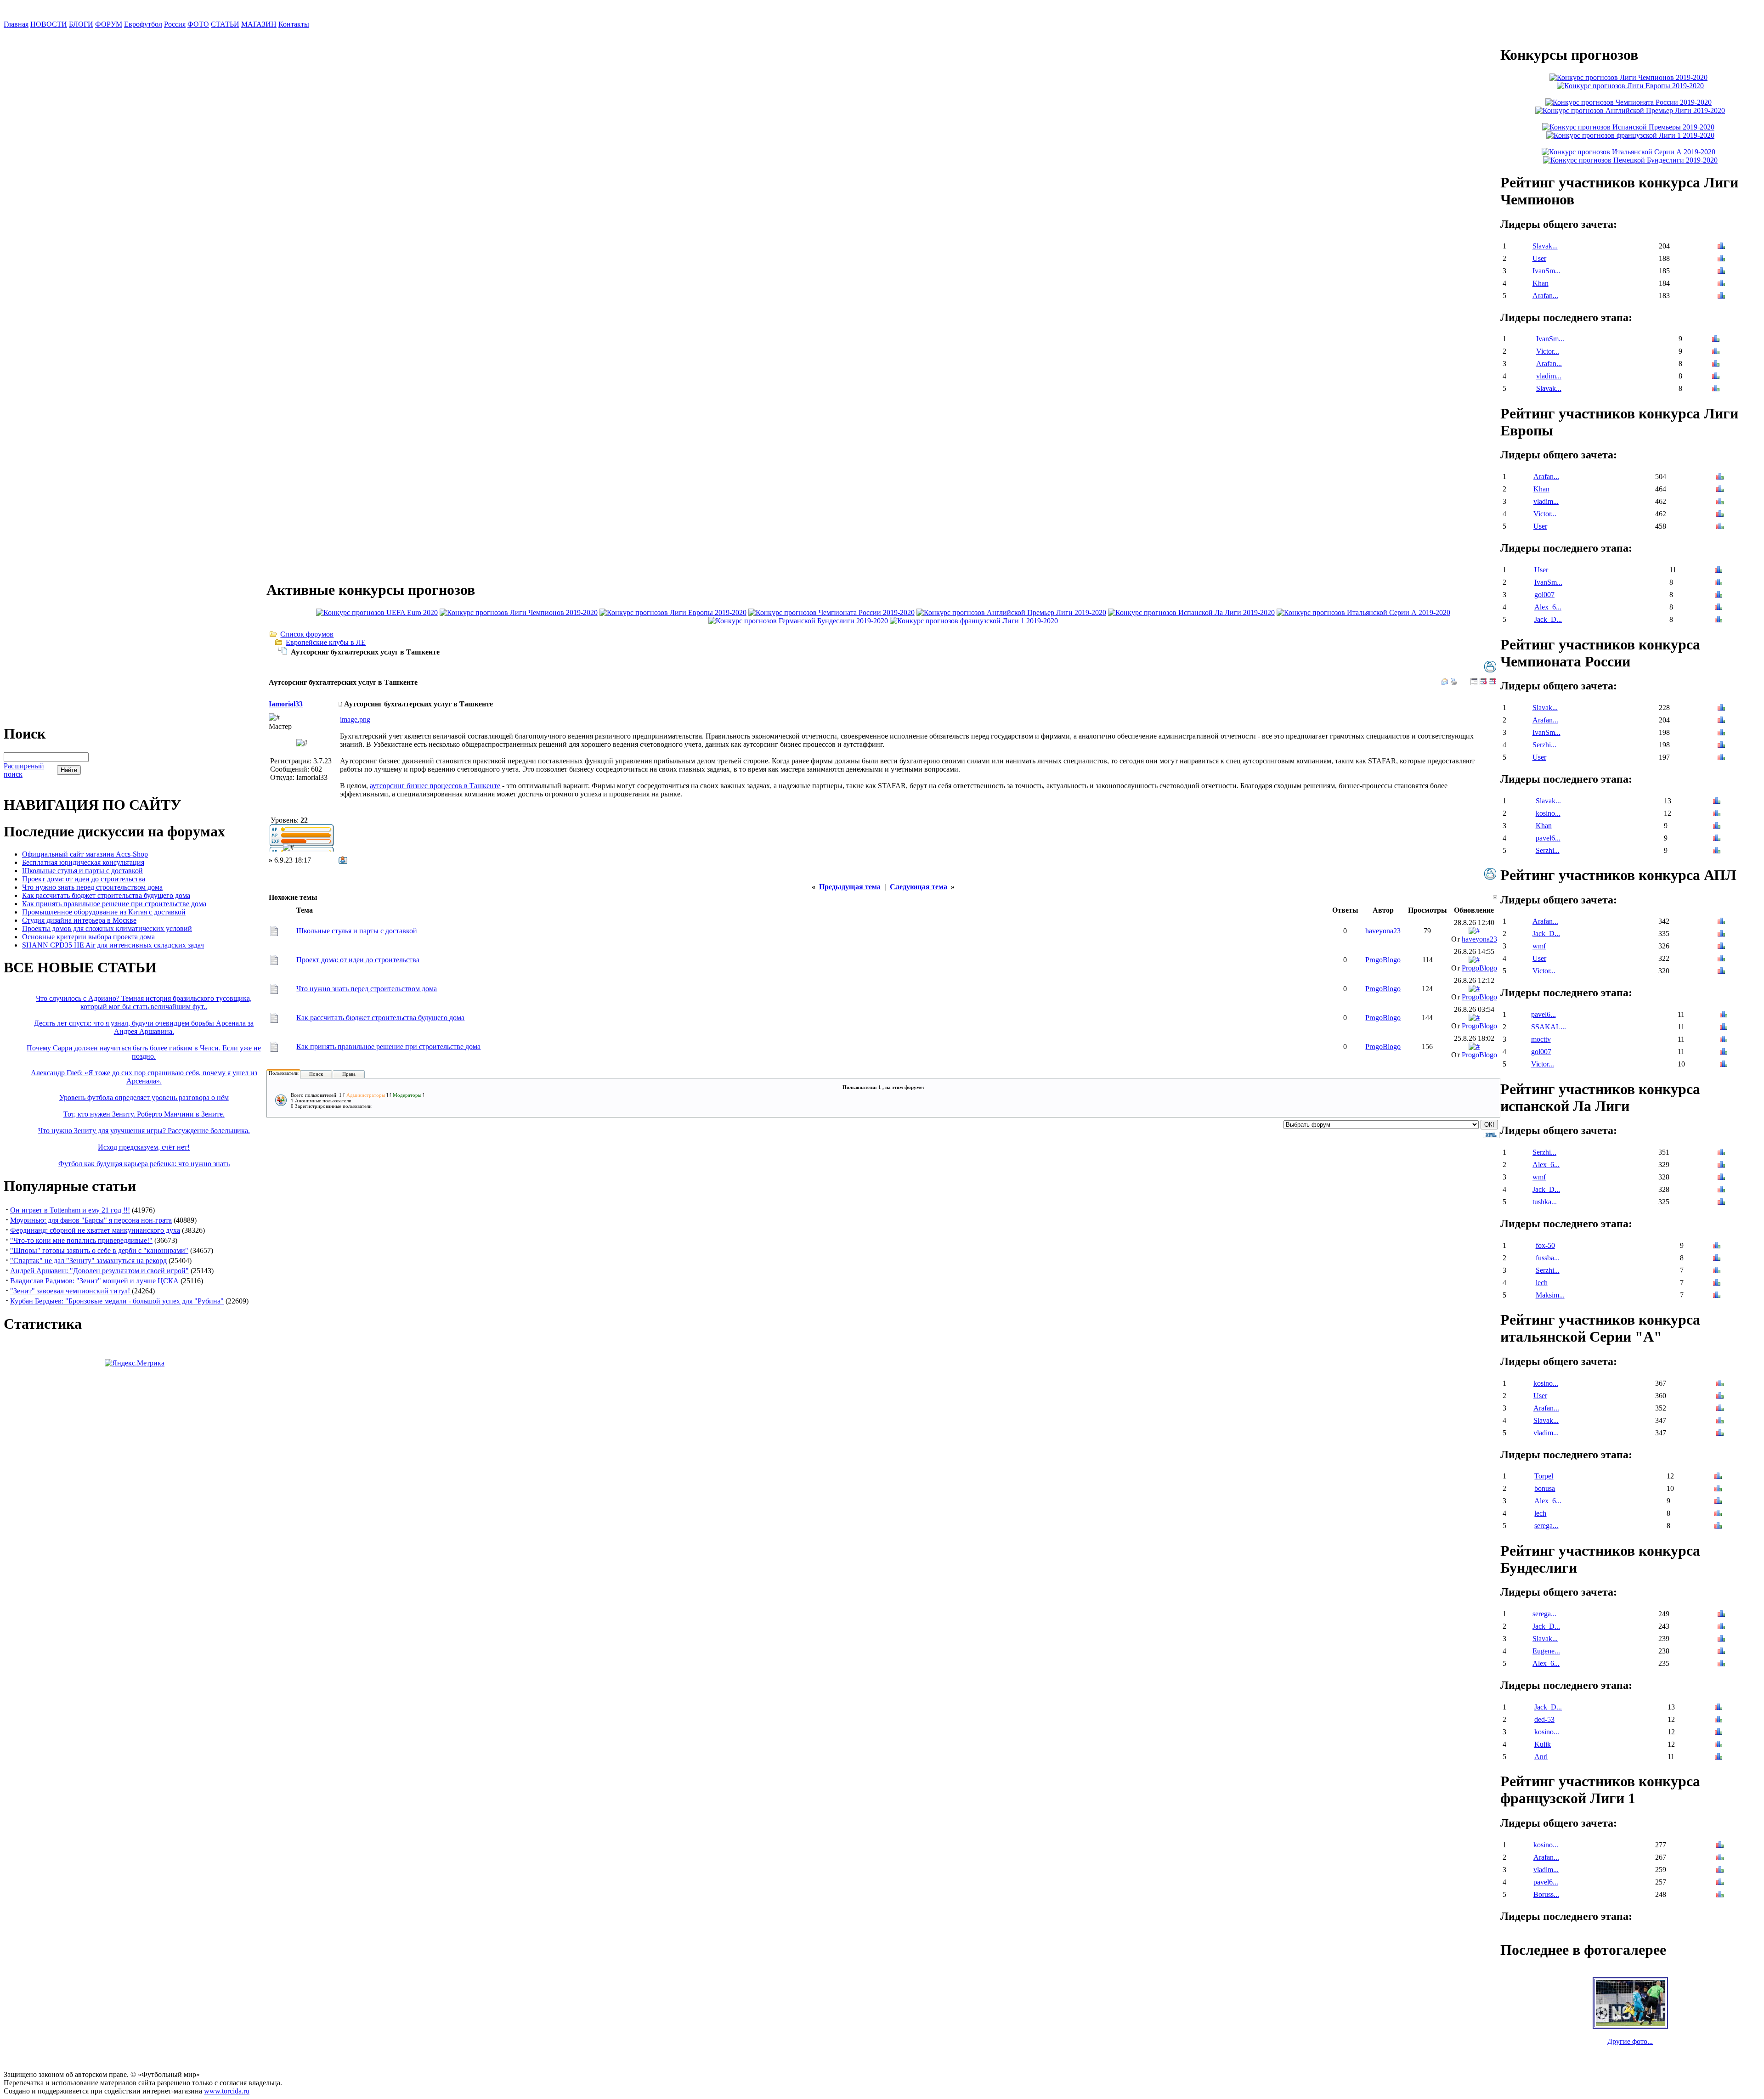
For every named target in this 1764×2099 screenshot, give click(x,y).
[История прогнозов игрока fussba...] (1717, 1259)
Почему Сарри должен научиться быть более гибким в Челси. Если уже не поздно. (144, 1052)
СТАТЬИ (225, 24)
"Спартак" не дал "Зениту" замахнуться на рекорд (88, 1261)
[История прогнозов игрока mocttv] (1724, 1040)
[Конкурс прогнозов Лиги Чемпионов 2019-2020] (519, 612)
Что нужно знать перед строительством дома (92, 887)
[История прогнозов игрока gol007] (1719, 595)
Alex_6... (1548, 607)
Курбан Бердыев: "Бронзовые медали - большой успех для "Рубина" (117, 1301)
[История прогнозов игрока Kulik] (1719, 1745)
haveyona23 (1383, 931)
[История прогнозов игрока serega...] (1718, 1526)
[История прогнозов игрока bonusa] (1718, 1489)
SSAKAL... (1549, 1027)
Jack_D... (1548, 619)
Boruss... (1546, 1894)
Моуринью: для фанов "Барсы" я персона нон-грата (91, 1220)
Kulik (1543, 1744)
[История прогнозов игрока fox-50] (1717, 1246)
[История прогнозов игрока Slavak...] (1721, 247)
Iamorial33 (286, 704)
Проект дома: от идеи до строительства (84, 879)
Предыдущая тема (850, 887)
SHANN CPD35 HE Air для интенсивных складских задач (113, 945)
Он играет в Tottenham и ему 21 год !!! (70, 1210)
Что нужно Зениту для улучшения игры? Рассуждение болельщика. (144, 1131)
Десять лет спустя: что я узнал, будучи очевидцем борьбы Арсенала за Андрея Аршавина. (144, 1027)
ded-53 (1544, 1719)
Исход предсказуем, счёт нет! (144, 1147)
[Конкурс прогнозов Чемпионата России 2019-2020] (831, 612)
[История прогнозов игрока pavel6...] (1717, 839)
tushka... (1545, 1202)
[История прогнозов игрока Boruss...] (1720, 1895)
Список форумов (307, 634)
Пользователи (284, 1073)
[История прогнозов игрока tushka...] (1721, 1203)
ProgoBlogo (1383, 960)
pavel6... (1548, 838)
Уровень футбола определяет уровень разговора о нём (144, 1097)
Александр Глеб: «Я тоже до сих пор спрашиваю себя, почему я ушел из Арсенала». (144, 1077)
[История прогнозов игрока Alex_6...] (1719, 608)
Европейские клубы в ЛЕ (326, 642)
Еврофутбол (143, 24)
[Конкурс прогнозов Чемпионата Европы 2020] (377, 612)
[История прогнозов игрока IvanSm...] (1721, 272)
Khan (1541, 283)
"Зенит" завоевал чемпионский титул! (71, 1291)
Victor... (1548, 351)
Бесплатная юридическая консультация (83, 862)
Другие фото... (1630, 2041)
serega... (1546, 1526)
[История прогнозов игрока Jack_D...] (1719, 620)
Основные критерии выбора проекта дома (88, 937)
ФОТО (198, 24)
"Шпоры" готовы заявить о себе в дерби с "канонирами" (99, 1250)
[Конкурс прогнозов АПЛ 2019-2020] (1011, 612)
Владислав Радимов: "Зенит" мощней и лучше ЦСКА (95, 1281)
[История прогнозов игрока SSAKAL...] (1724, 1028)
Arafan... (1545, 296)
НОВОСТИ (49, 24)
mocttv (1541, 1039)
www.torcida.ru (227, 2091)
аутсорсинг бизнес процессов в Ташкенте (435, 786)
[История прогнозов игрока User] (1721, 259)
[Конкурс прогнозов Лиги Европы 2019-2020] (673, 612)
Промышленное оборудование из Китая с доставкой (104, 912)
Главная (16, 24)
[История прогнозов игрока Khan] (1721, 284)
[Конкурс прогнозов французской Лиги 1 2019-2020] (974, 621)
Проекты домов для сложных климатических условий (107, 928)
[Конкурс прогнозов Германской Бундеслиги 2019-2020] (798, 621)
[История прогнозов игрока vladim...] (1716, 377)
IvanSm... (1546, 271)
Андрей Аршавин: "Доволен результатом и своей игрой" (99, 1271)
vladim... (1549, 376)
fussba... (1548, 1258)
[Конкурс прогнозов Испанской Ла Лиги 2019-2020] (1191, 612)
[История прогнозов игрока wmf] (1721, 947)
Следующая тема (919, 887)
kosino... (1548, 813)
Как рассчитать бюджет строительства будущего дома (106, 895)
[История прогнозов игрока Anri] (1719, 1758)
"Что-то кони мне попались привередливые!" (81, 1240)
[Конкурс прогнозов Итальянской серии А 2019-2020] (1363, 612)
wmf (1539, 946)
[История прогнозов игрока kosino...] (1717, 814)
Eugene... (1546, 1651)
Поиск (316, 1074)
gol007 (1544, 595)
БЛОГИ (81, 24)
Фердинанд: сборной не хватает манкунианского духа (95, 1230)
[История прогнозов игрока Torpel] (1718, 1477)
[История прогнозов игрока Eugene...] (1721, 1652)
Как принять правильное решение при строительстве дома (114, 904)
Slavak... (1545, 246)
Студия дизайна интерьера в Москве (79, 920)
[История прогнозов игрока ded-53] (1719, 1720)
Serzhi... (1544, 745)
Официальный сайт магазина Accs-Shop (85, 854)
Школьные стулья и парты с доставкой (82, 871)
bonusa (1545, 1488)
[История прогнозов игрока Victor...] (1716, 352)
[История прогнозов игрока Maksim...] (1717, 1296)
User (1539, 258)
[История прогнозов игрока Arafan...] (1721, 296)
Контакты (294, 24)
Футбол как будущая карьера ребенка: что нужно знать (144, 1164)
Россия (175, 24)
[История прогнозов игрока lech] (1717, 1284)
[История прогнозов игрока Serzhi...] (1721, 746)
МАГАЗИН (259, 24)
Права (349, 1074)
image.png (355, 719)
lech (1542, 1283)
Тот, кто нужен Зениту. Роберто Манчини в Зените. (144, 1114)
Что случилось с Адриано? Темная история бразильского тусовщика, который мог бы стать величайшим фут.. (144, 1002)
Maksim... (1550, 1295)
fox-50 (1545, 1245)
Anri (1541, 1757)
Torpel (1544, 1476)
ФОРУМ (109, 24)
